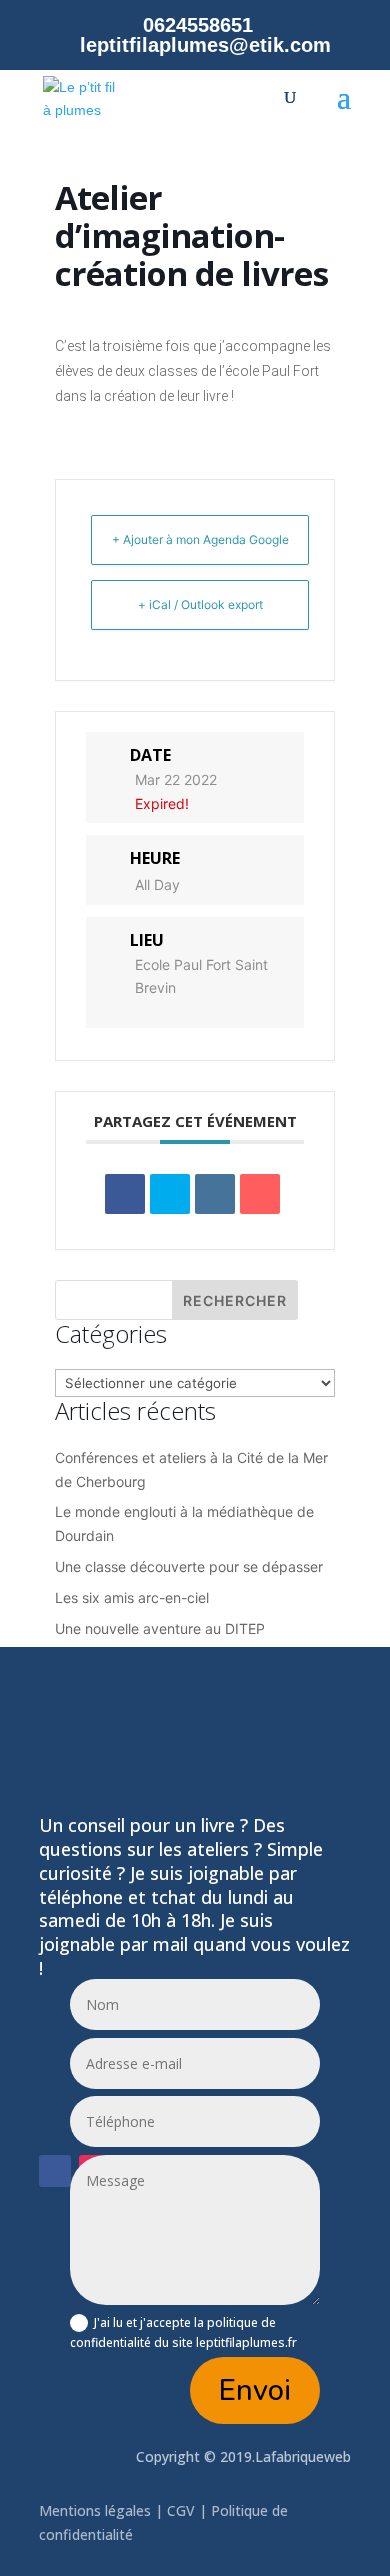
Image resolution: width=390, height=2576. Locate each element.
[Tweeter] (170, 1194)
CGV (181, 2510)
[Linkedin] (215, 1194)
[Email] (260, 1194)
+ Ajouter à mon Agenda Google (200, 539)
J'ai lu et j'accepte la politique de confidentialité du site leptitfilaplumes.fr (183, 2332)
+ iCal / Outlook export (200, 604)
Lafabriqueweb (303, 2456)
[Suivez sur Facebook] (55, 2171)
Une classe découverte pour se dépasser (189, 1566)
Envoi (255, 2390)
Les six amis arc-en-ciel (132, 1597)
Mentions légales (97, 2510)
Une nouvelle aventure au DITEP (160, 1628)
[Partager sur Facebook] (125, 1194)
